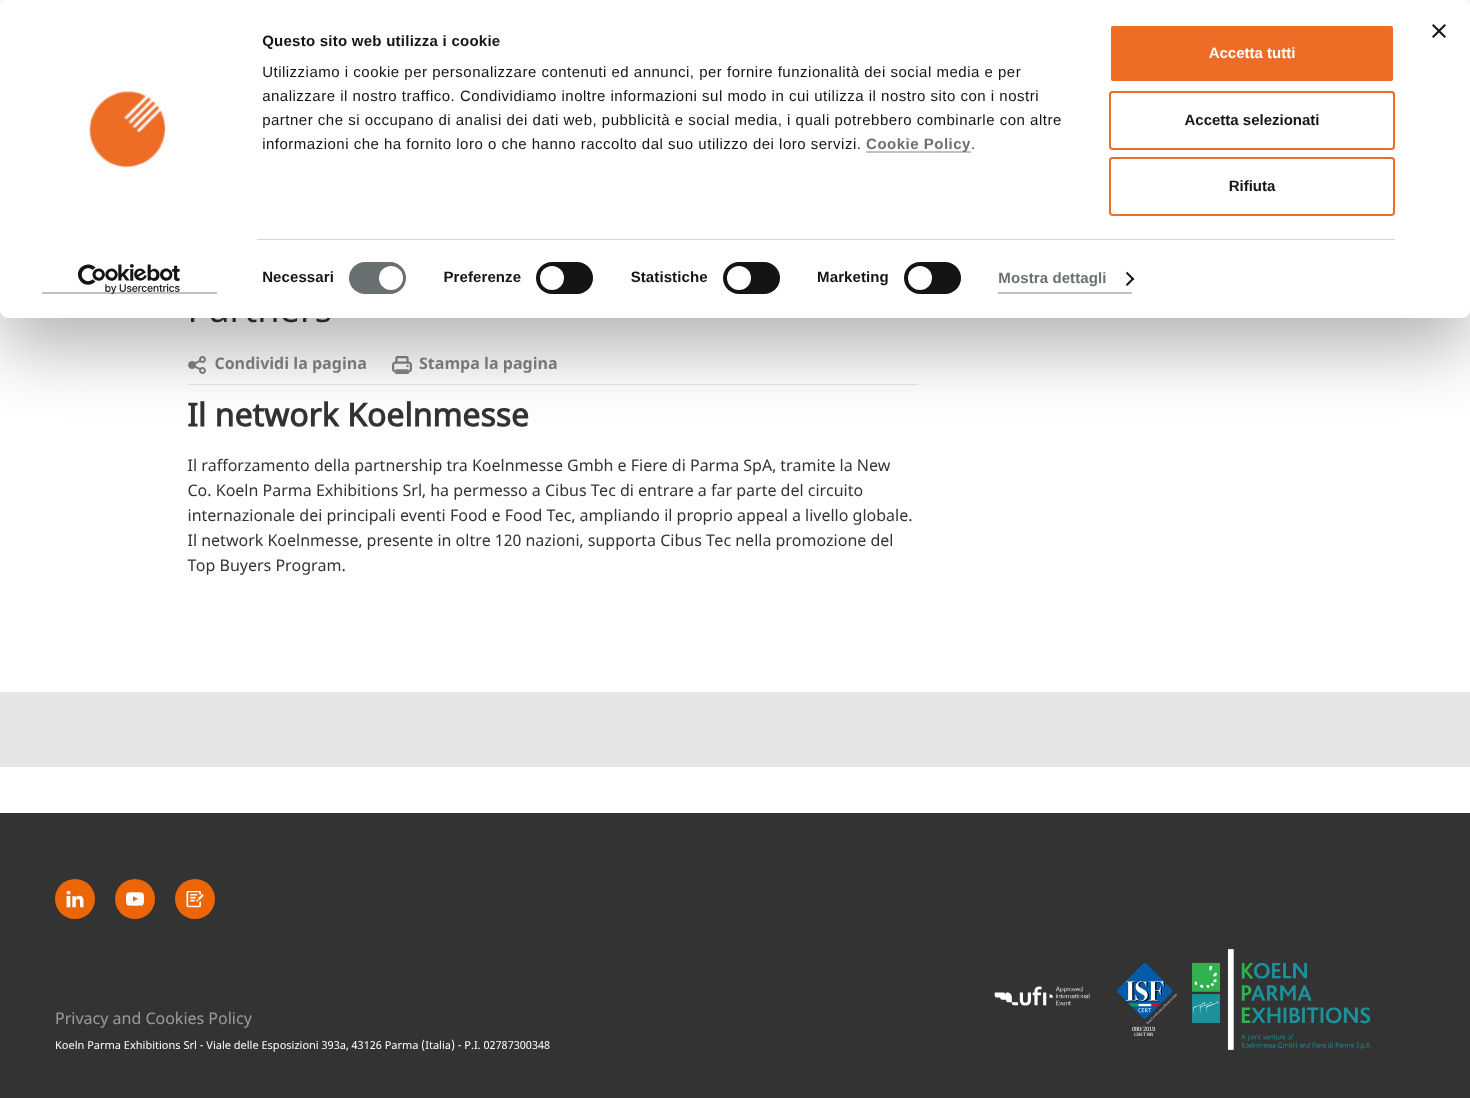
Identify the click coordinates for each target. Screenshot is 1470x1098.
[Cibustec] (1282, 999)
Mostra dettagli (1052, 278)
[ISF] (1147, 999)
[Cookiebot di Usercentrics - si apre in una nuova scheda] (129, 279)
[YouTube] (135, 899)
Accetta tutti (1252, 53)
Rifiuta (1252, 186)
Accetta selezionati (1251, 120)
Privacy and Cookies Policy (153, 1019)
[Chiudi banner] (1439, 31)
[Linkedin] (75, 899)
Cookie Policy (918, 144)
